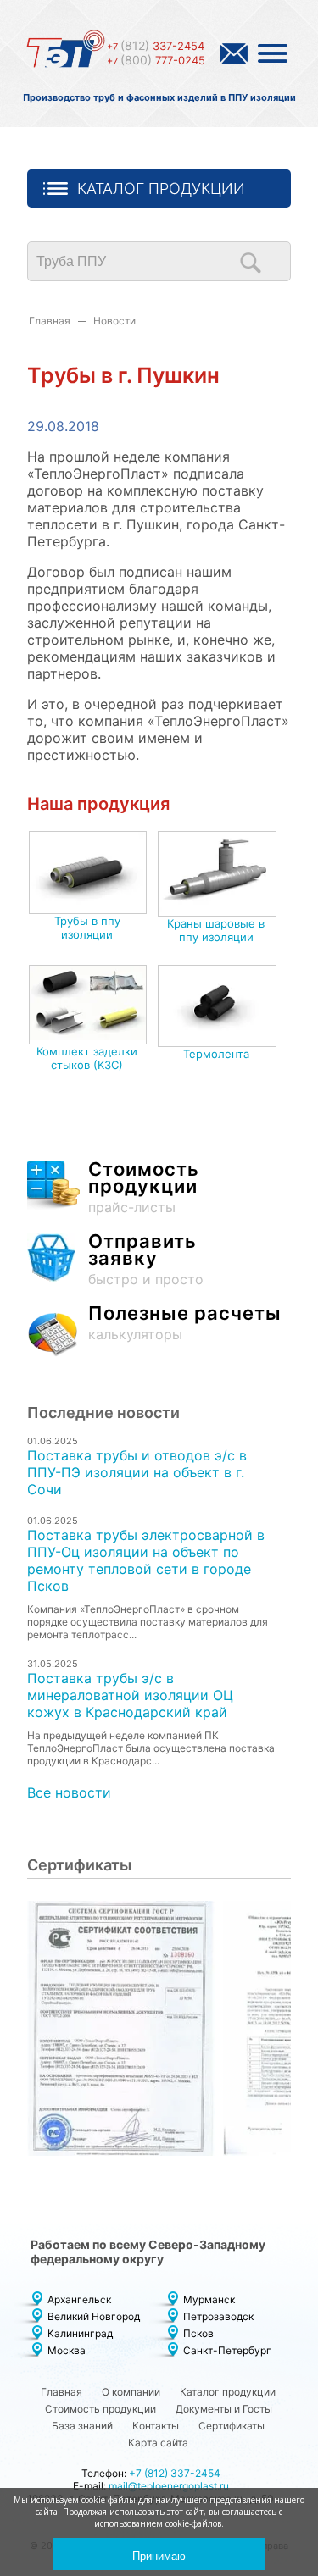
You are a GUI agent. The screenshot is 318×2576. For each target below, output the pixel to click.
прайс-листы (144, 1188)
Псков (198, 2333)
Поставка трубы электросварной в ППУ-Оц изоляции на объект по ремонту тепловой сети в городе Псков (146, 1560)
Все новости (69, 1792)
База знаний (82, 2426)
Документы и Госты (224, 2409)
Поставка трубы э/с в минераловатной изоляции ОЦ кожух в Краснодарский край (130, 1695)
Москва (67, 2350)
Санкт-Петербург (227, 2350)
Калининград (80, 2333)
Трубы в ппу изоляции (87, 928)
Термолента (216, 1054)
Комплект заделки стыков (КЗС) (87, 1058)
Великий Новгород (94, 2316)
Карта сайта (158, 2443)
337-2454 (156, 46)
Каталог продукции (161, 188)
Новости (114, 321)
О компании (131, 2392)
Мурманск (209, 2299)
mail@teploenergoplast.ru (169, 2486)
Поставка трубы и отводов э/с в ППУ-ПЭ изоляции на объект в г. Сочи (137, 1472)
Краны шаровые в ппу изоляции (216, 930)
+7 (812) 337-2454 (175, 2473)
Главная (50, 321)
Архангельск (79, 2299)
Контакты (156, 2426)
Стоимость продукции (100, 2409)
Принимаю (159, 2556)
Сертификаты (232, 2426)
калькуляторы (185, 1324)
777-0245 (156, 60)
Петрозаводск (218, 2316)
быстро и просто (146, 1260)
